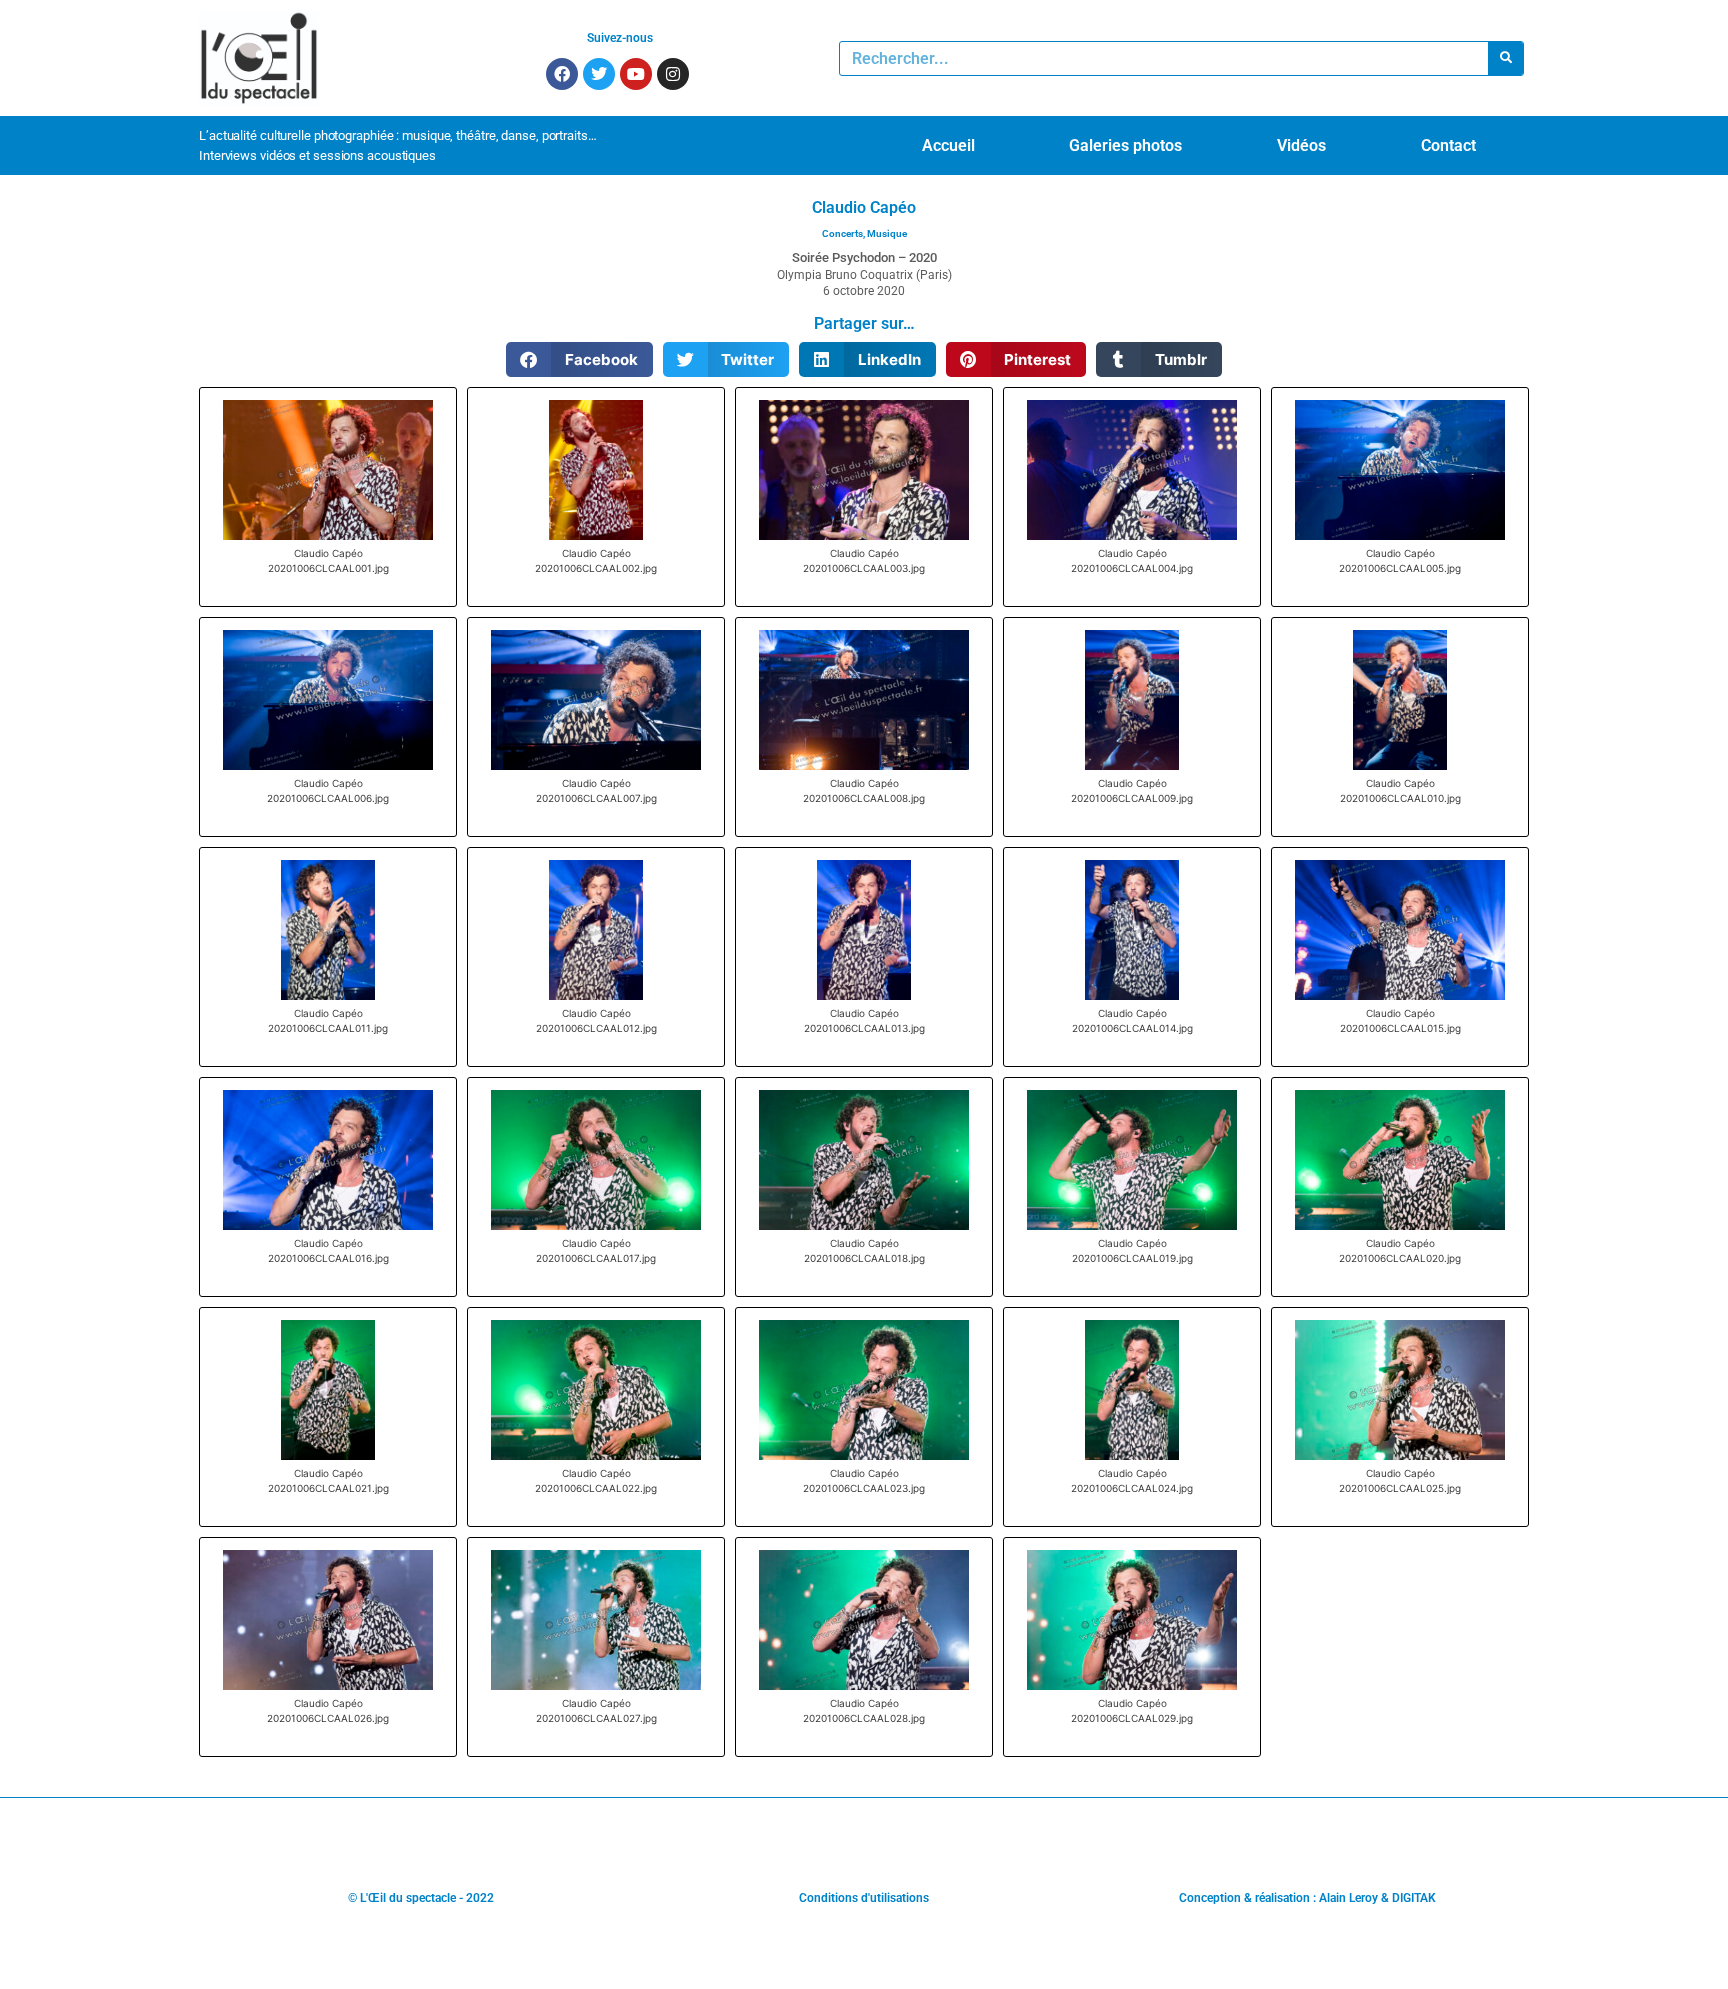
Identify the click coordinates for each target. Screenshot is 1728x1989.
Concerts (842, 233)
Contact (1448, 145)
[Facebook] (562, 74)
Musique (887, 233)
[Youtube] (636, 74)
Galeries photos (1125, 145)
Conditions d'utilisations (864, 1898)
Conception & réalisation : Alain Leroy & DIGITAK (1307, 1898)
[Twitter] (599, 74)
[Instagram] (673, 74)
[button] (579, 359)
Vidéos (1301, 145)
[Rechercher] (1505, 58)
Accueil (948, 145)
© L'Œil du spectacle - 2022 (421, 1898)
